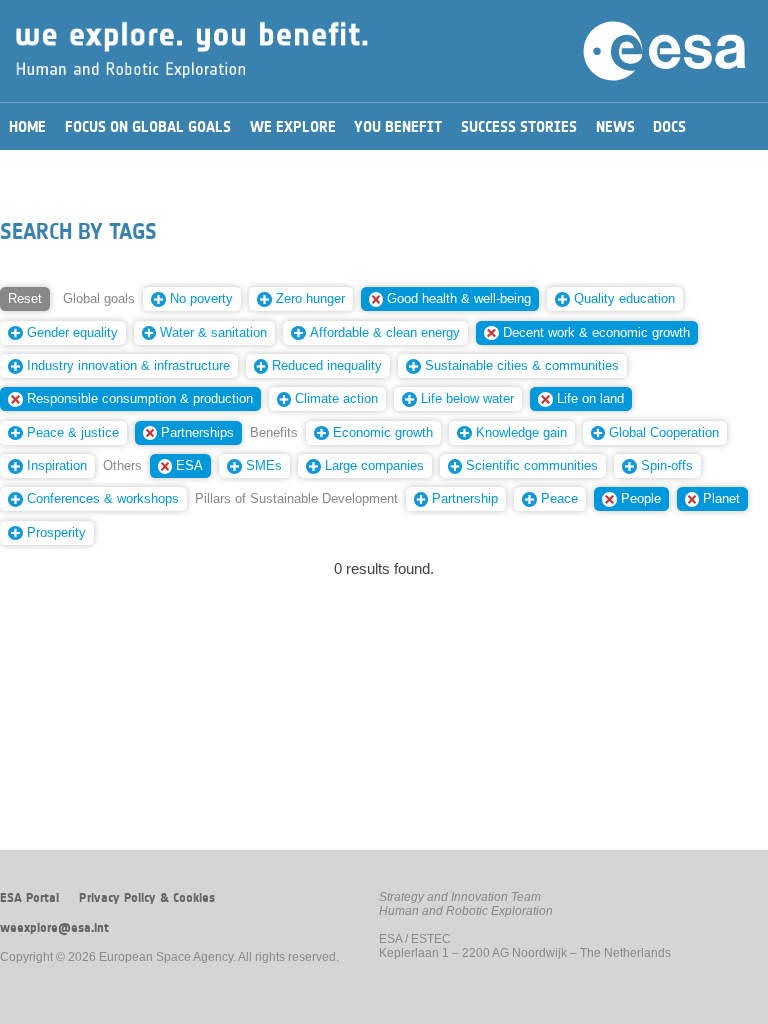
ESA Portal (29, 898)
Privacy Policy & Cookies (147, 898)
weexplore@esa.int (54, 928)
